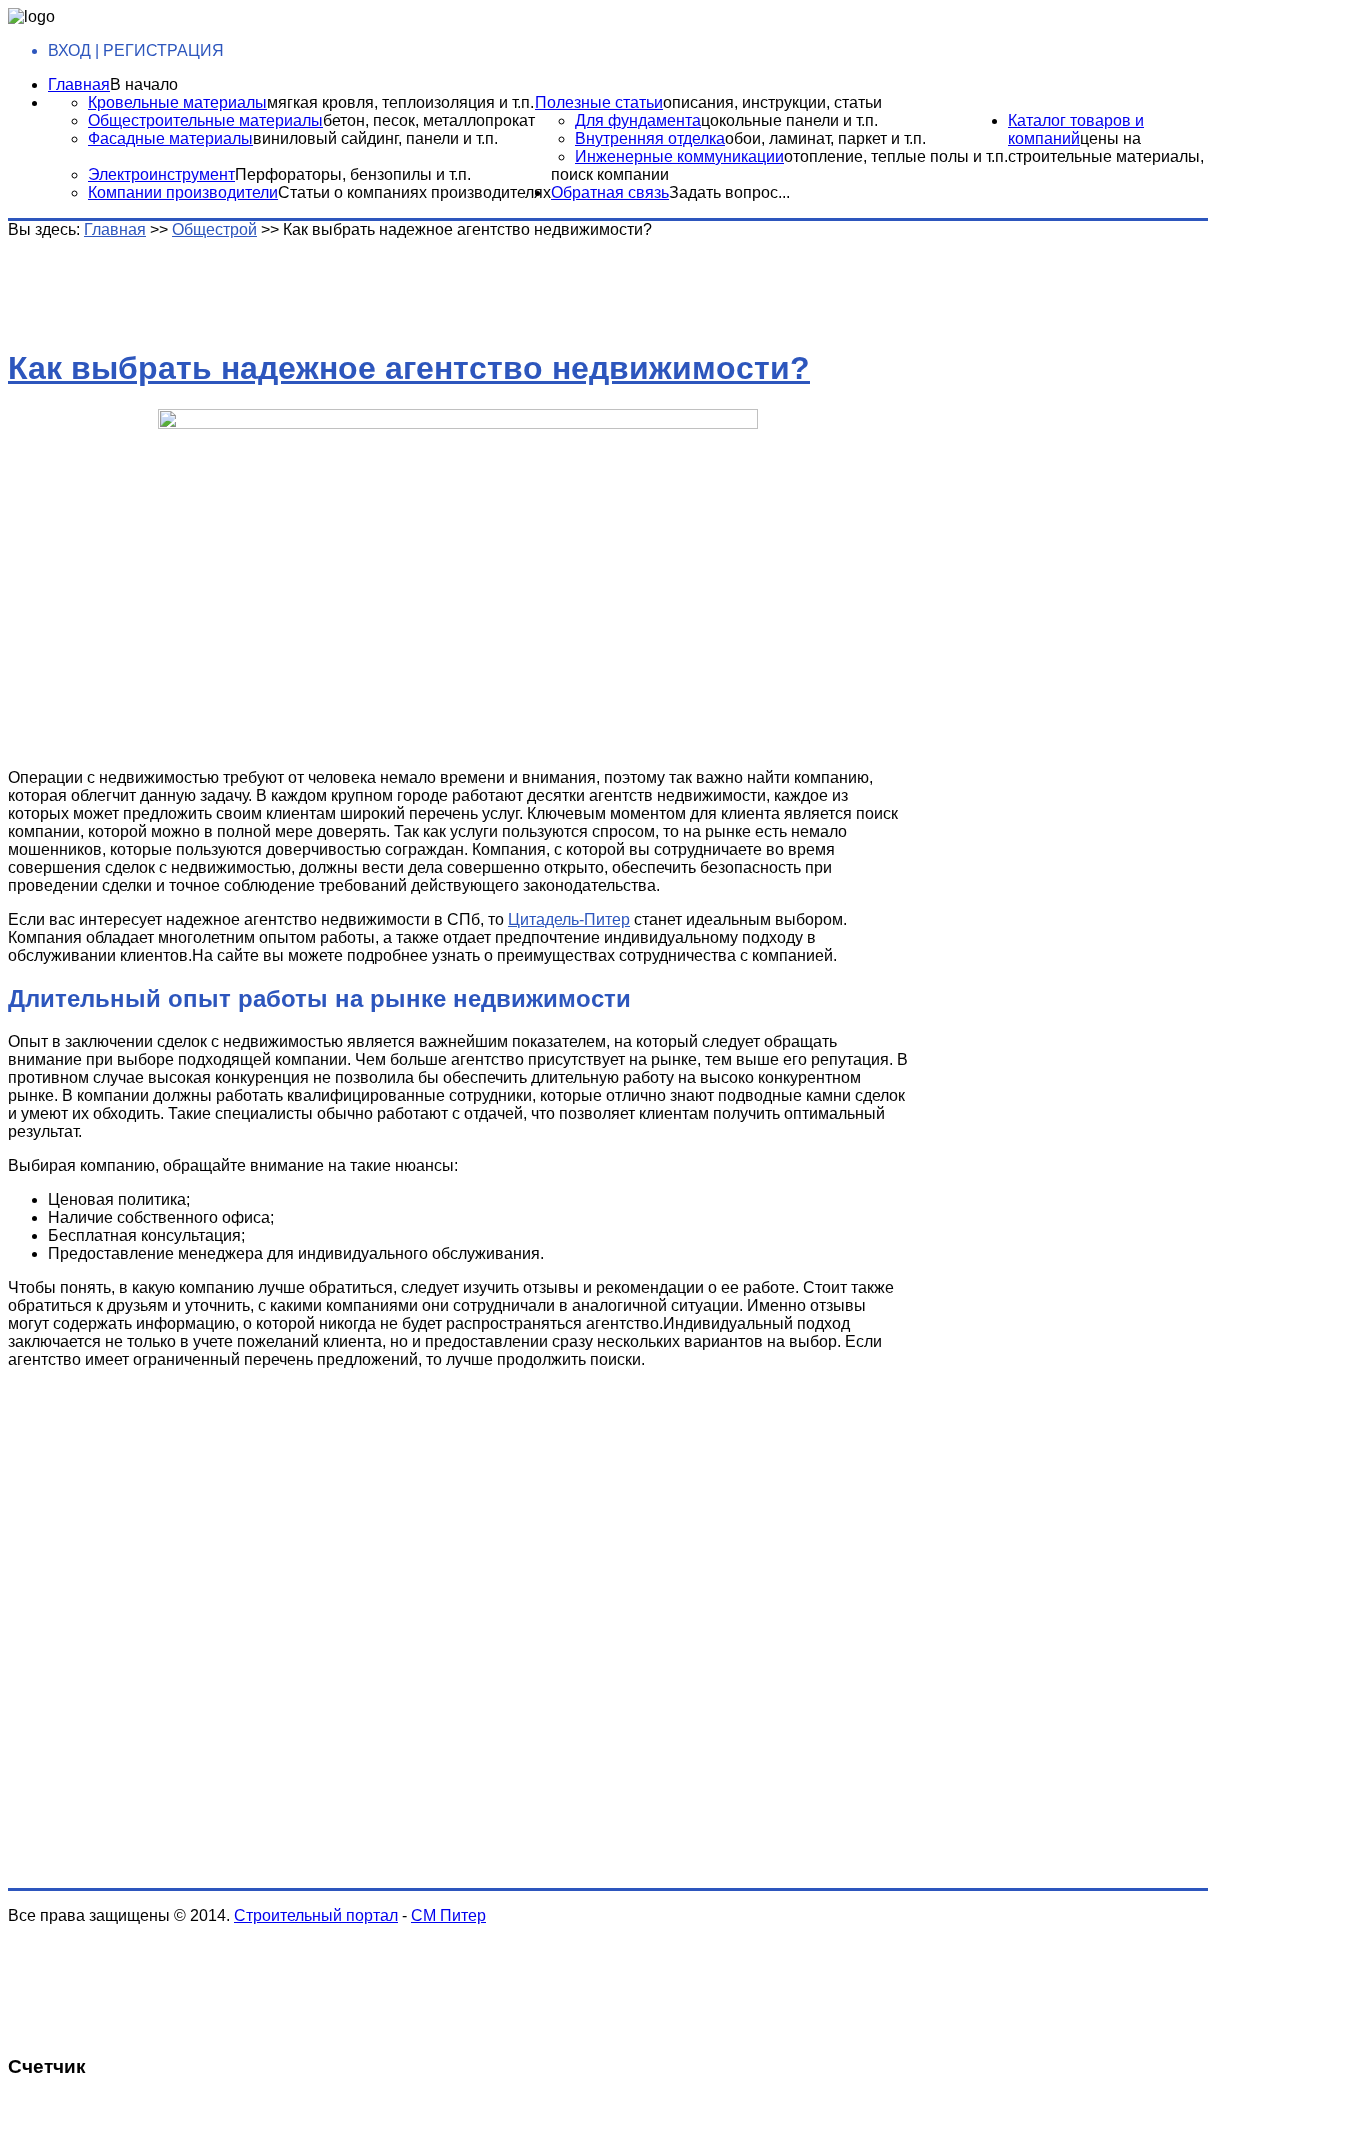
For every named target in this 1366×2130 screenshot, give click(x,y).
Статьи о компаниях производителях (414, 192)
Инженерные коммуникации (679, 156)
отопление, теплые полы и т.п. (896, 156)
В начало (144, 84)
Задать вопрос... (729, 192)
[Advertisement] (323, 284)
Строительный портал (316, 1915)
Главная (79, 84)
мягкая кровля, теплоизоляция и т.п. (400, 102)
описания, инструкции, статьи (772, 102)
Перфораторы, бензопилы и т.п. (353, 174)
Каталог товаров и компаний (1076, 129)
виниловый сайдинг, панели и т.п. (375, 138)
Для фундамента (638, 120)
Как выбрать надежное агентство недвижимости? (409, 368)
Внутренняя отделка (650, 138)
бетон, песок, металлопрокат (429, 120)
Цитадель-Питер (569, 919)
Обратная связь (610, 192)
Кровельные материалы (177, 102)
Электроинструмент (161, 174)
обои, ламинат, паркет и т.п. (825, 138)
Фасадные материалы (170, 138)
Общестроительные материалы (205, 120)
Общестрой (214, 229)
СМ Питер (448, 1915)
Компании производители (183, 192)
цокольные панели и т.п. (789, 120)
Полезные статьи (599, 102)
